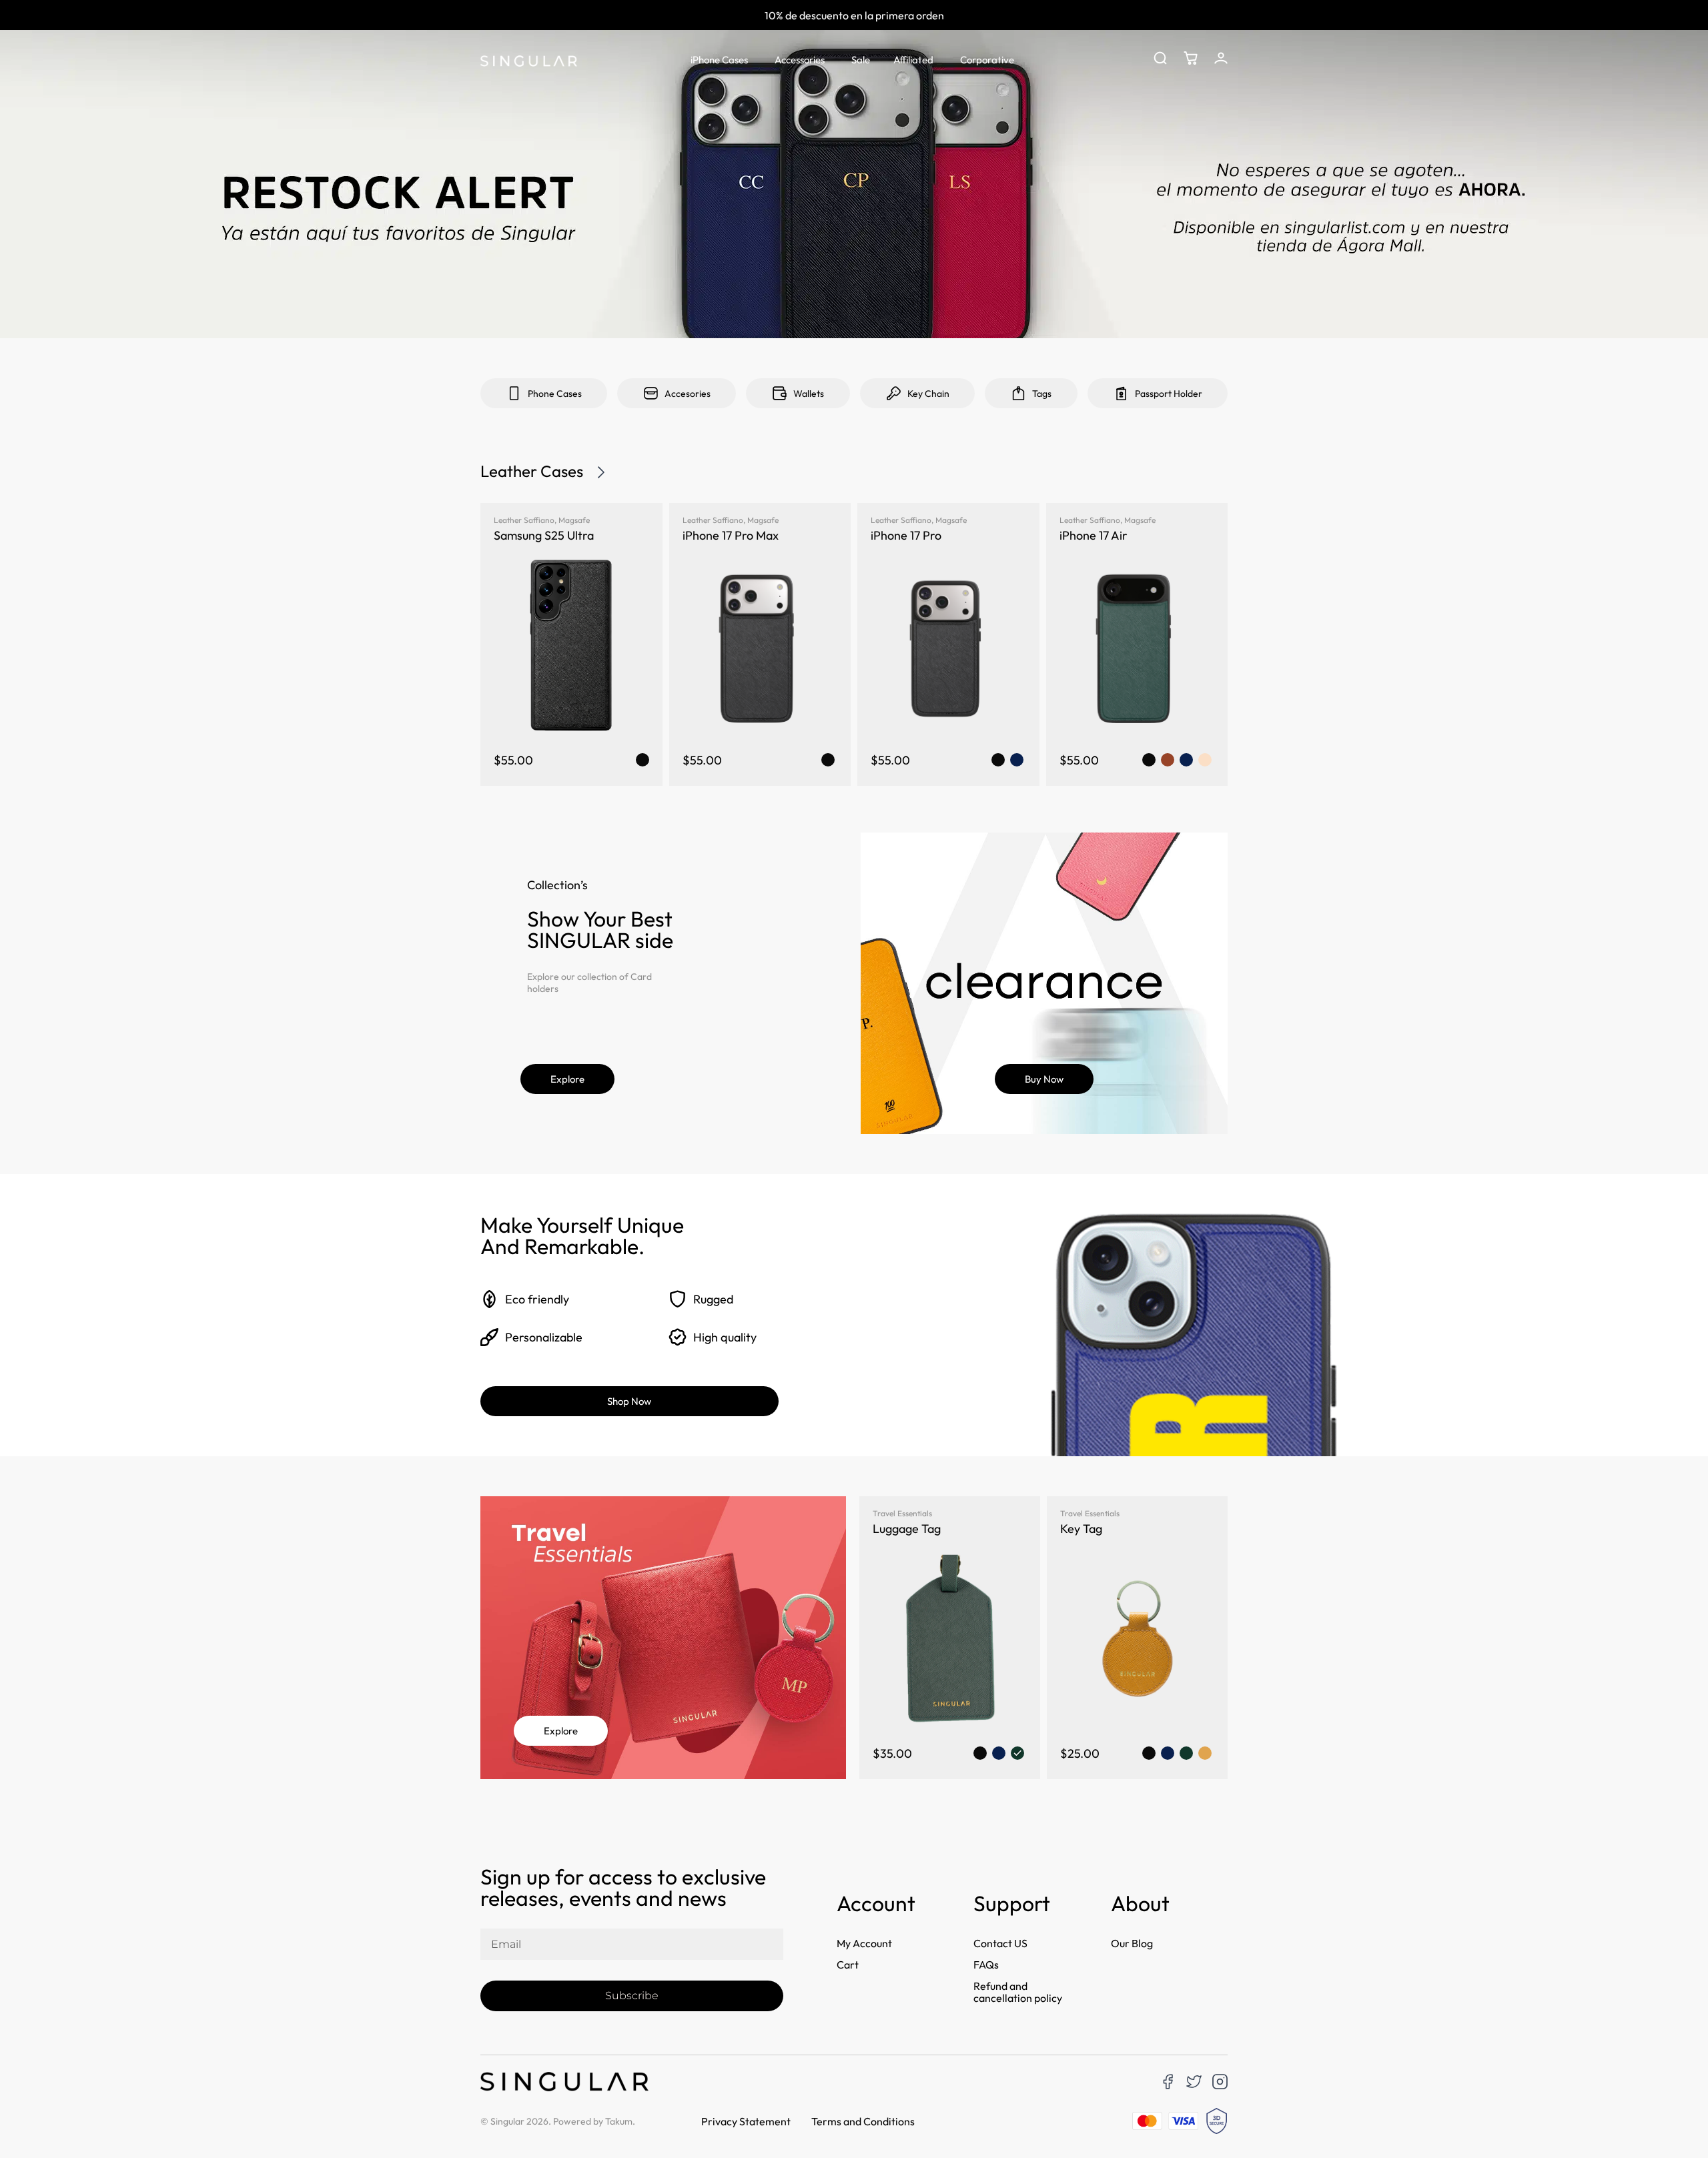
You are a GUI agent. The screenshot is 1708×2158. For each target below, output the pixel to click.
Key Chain (928, 394)
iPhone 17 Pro (906, 535)
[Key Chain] (894, 393)
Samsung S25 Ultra (544, 535)
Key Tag (1081, 1529)
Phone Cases (555, 394)
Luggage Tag (907, 1529)
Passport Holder (1169, 394)
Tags (1042, 394)
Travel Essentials (902, 1513)
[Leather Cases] (601, 472)
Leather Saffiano (524, 520)
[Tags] (1018, 393)
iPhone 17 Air (1094, 535)
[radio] (643, 760)
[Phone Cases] (514, 393)
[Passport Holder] (1121, 393)
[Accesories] (651, 393)
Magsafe (574, 520)
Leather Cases (532, 471)
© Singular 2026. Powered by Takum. (558, 2121)
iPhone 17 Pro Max (731, 535)
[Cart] (1191, 58)
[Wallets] (780, 393)
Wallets (809, 394)
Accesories (688, 394)
